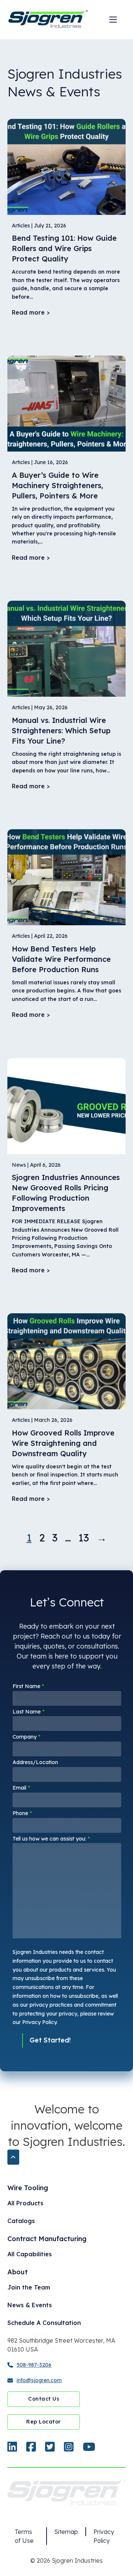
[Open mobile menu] (113, 20)
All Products (25, 2203)
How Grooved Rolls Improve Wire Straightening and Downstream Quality (63, 1443)
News (19, 1165)
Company (26, 1737)
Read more (28, 312)
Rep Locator (44, 2422)
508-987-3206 (34, 2365)
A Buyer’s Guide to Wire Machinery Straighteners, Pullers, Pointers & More (57, 485)
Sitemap (66, 2532)
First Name (28, 1686)
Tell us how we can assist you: (51, 1839)
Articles (21, 226)
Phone (22, 1813)
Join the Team (29, 2287)
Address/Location (35, 1762)
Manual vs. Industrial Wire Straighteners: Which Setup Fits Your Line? (61, 730)
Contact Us (44, 2399)
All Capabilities (30, 2254)
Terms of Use (24, 2536)
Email (21, 1788)
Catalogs (21, 2221)
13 (84, 1538)
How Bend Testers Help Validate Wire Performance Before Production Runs (61, 959)
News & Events (30, 2305)
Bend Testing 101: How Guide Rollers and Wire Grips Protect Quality (64, 248)
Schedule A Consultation (44, 2323)
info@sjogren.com (39, 2380)
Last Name (28, 1712)
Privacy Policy (104, 2536)
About (18, 2272)
